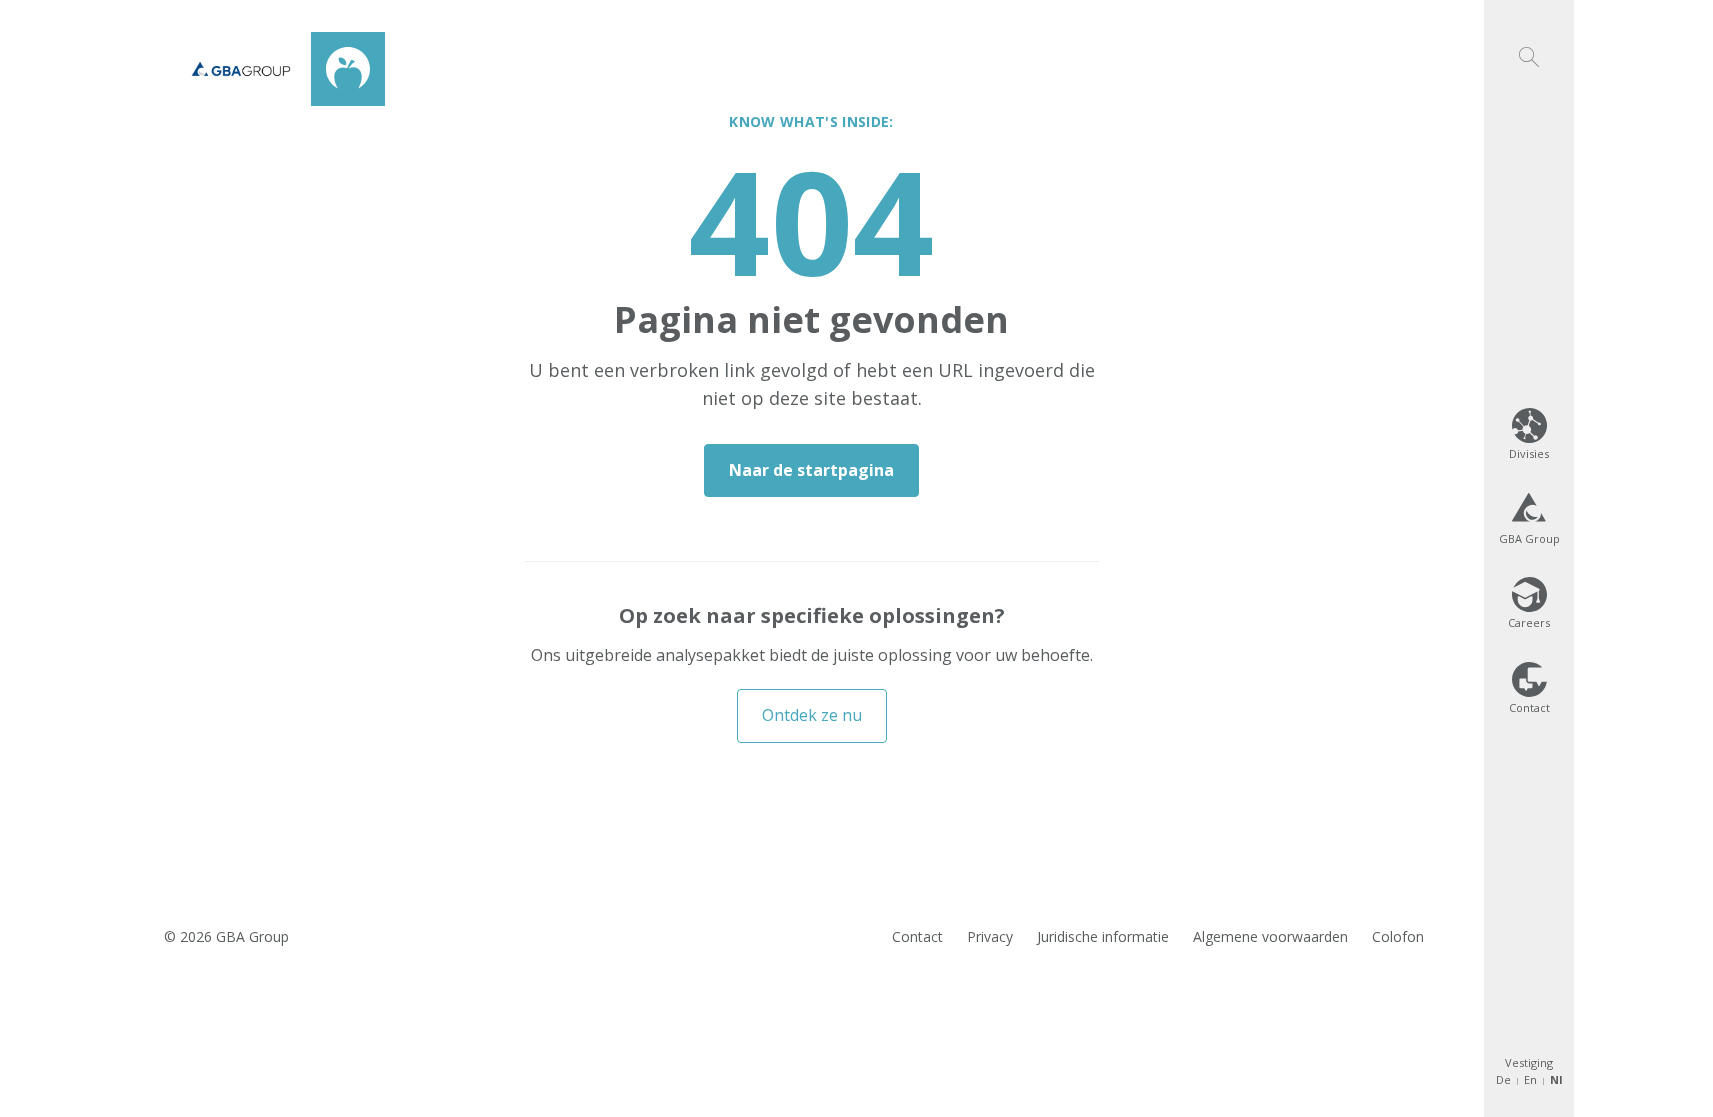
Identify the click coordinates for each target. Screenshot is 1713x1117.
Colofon (1398, 936)
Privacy (990, 936)
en (1530, 1079)
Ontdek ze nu (812, 715)
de (1503, 1079)
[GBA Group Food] (278, 69)
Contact (917, 936)
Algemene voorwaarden (1270, 936)
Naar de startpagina (811, 470)
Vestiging (1529, 1063)
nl (1556, 1079)
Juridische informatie (1103, 936)
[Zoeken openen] (1529, 33)
